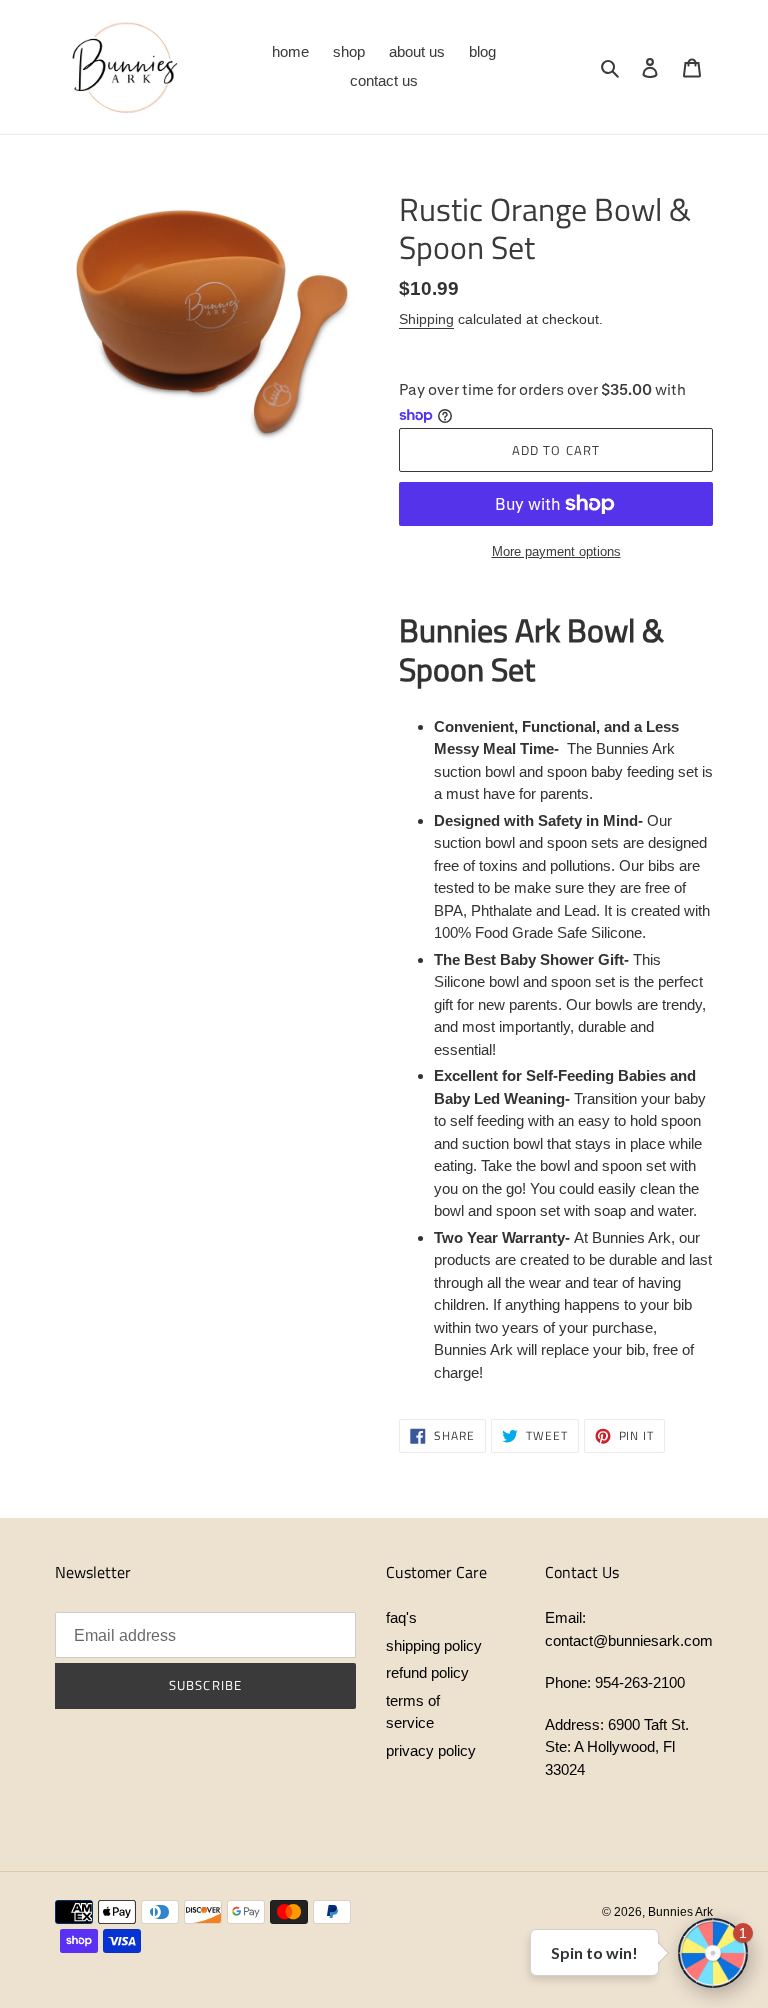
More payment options (556, 551)
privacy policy (431, 1750)
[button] (713, 1953)
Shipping (426, 319)
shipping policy (434, 1645)
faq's (401, 1617)
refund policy (427, 1672)
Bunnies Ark (680, 1912)
